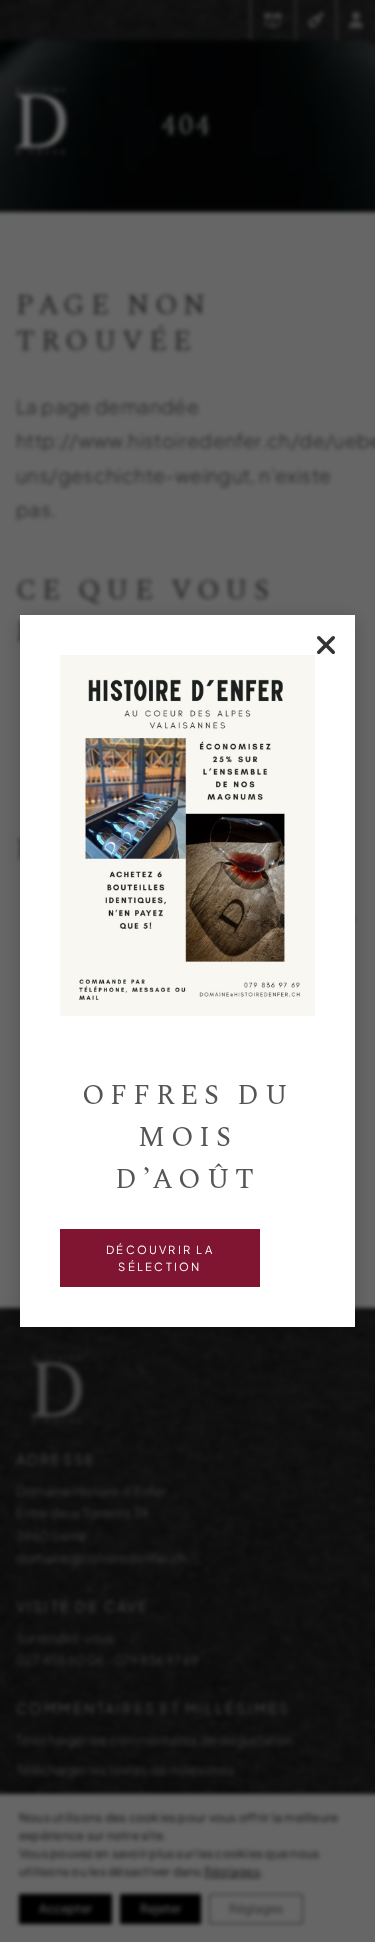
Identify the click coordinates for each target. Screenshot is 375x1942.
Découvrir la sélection (160, 1257)
